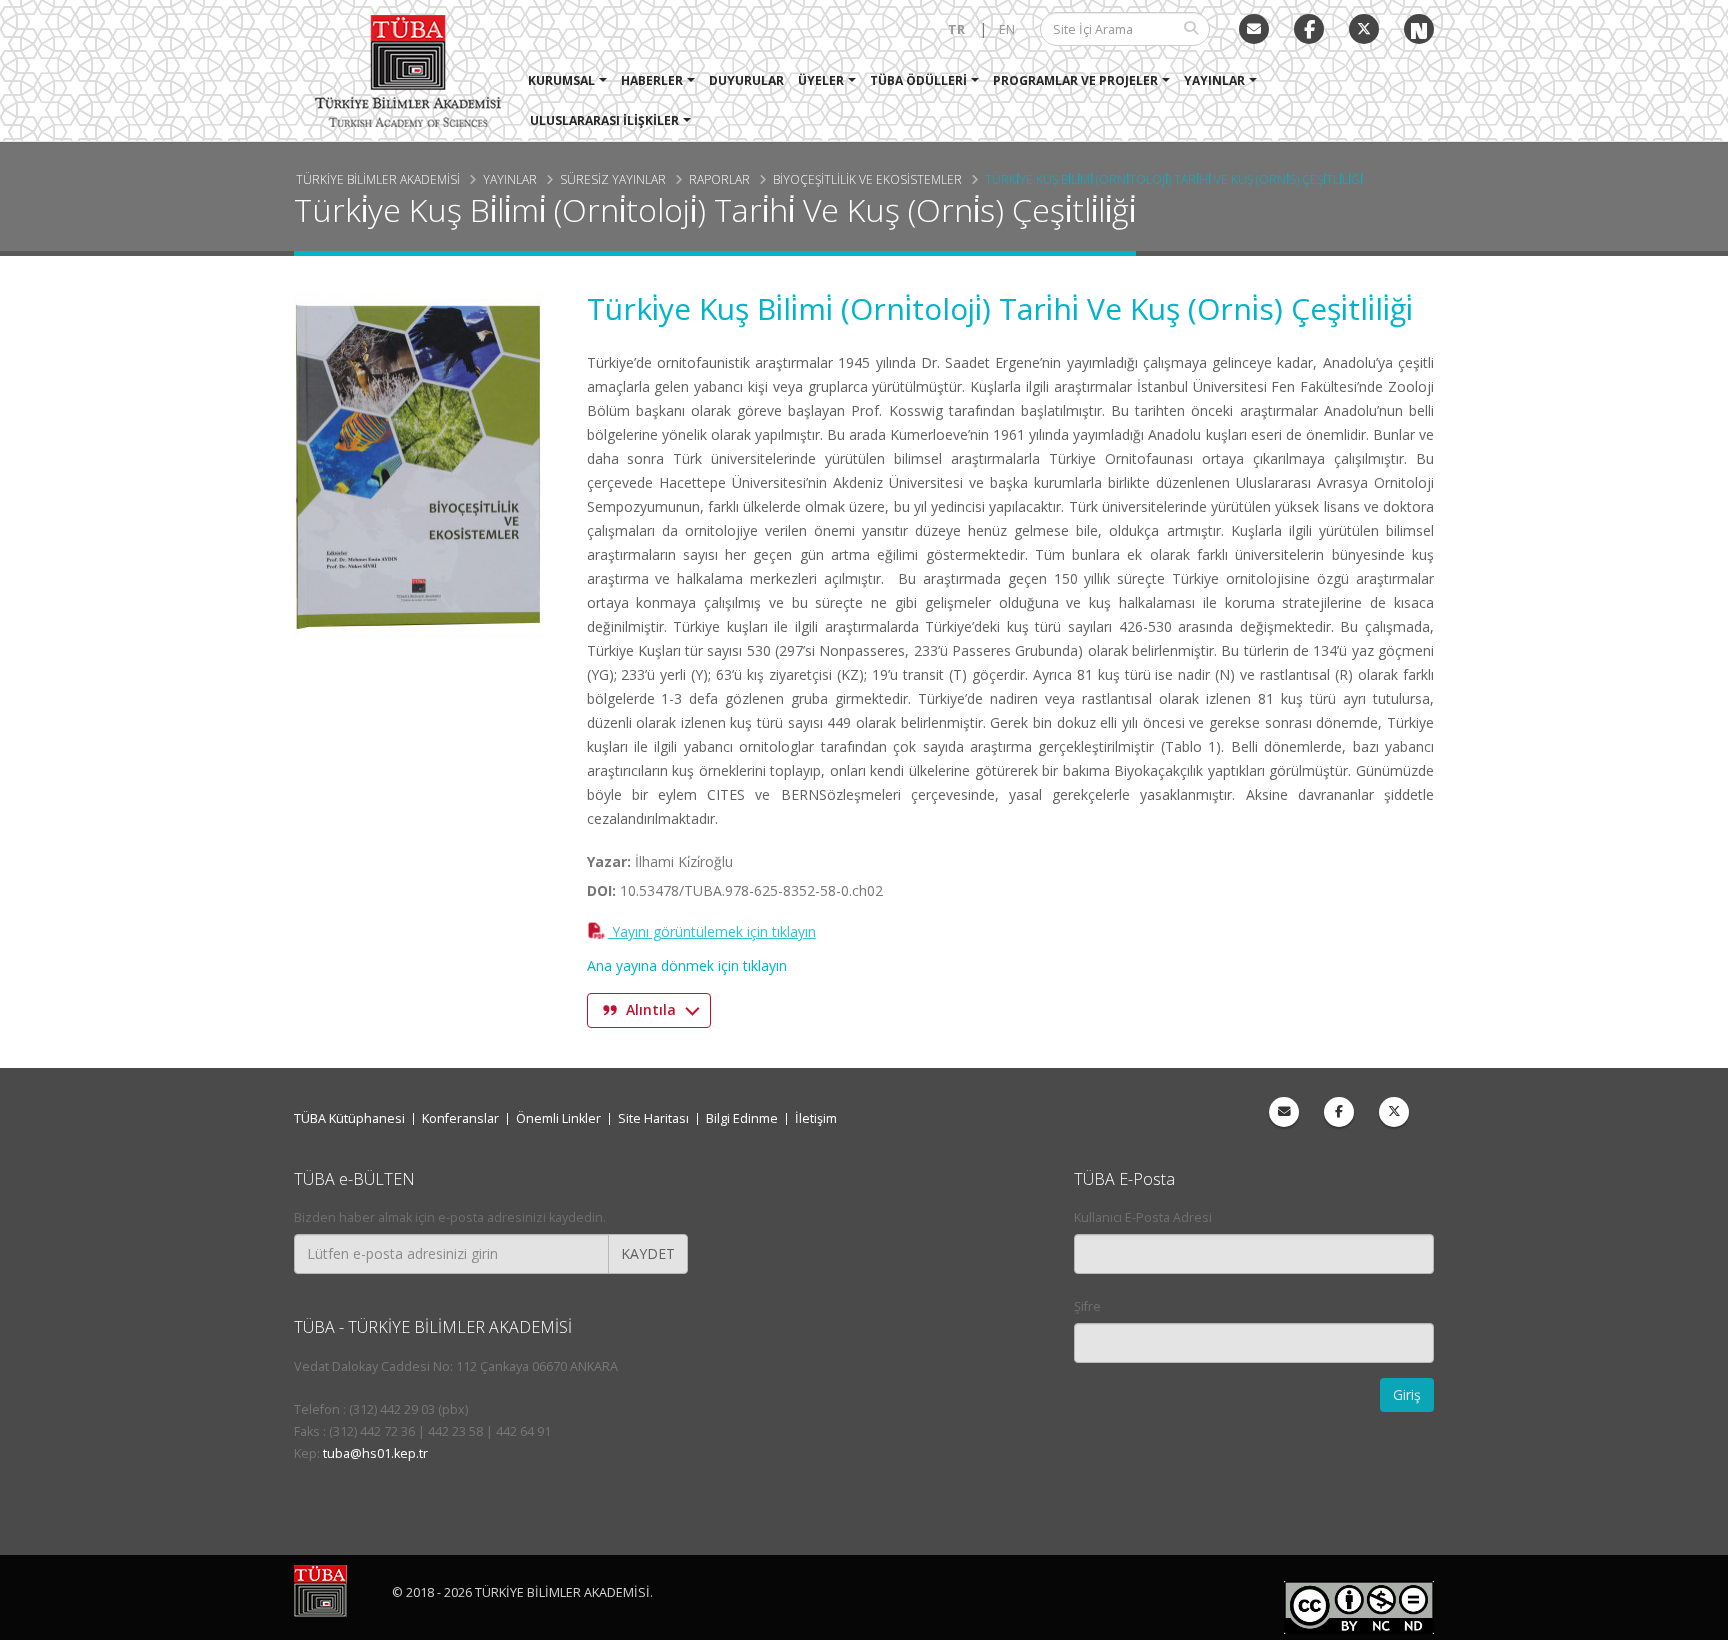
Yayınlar (1214, 80)
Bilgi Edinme (742, 1118)
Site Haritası (653, 1118)
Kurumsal (561, 80)
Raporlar (719, 179)
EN (1007, 29)
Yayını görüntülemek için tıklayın (712, 931)
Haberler (652, 80)
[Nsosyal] (1419, 29)
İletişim (816, 1118)
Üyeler (821, 80)
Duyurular (746, 80)
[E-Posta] (1254, 29)
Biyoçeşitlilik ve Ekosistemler (867, 179)
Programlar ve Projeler (1075, 80)
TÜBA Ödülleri (918, 80)
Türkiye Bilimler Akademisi (378, 179)
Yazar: (609, 861)
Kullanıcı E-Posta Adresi (1143, 1217)
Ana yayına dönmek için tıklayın (687, 965)
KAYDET (648, 1253)
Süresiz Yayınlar (613, 179)
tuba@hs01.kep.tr (375, 1453)
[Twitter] (1364, 29)
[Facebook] (1339, 1112)
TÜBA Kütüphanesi (349, 1118)
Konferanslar (460, 1118)
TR (956, 29)
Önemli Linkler (558, 1118)
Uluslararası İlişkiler (604, 120)
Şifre (1087, 1306)
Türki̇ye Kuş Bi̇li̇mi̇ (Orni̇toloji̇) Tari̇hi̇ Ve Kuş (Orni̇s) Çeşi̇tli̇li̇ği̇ (1174, 179)
